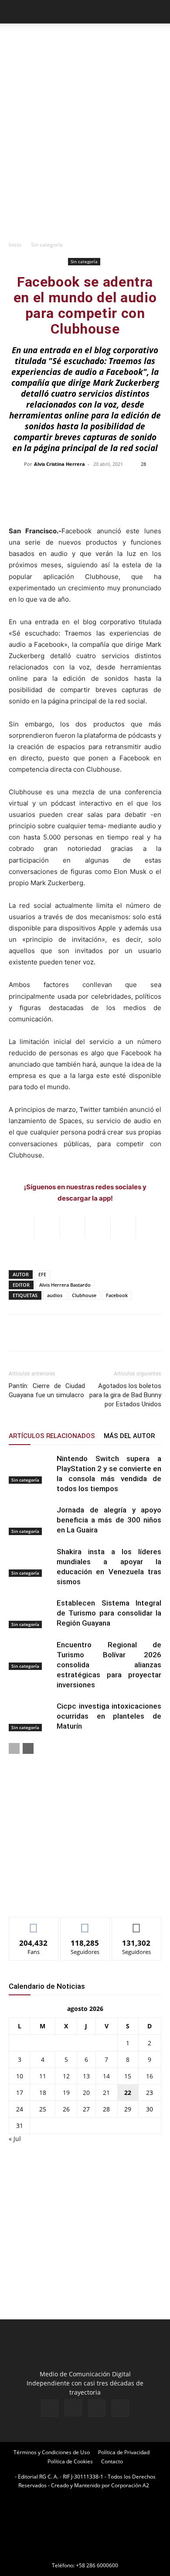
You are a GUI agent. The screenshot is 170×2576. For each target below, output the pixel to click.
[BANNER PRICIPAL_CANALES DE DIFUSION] (85, 43)
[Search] (158, 12)
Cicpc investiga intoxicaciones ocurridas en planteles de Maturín (109, 1716)
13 (86, 2076)
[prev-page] (14, 1748)
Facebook (117, 1295)
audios (55, 1295)
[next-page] (28, 1748)
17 (20, 2093)
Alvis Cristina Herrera (59, 464)
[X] (97, 2408)
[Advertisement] (85, 147)
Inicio (15, 245)
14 (106, 2076)
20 (86, 2093)
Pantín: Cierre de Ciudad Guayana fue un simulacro (47, 1390)
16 (150, 2076)
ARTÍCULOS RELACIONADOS (52, 1436)
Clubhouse (84, 1295)
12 (66, 2076)
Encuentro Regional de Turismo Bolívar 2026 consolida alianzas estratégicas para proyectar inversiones (109, 1665)
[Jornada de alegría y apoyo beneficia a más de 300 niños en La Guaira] (31, 1520)
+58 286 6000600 (97, 2565)
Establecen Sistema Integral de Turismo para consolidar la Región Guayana (109, 1613)
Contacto (112, 2461)
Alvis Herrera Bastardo (65, 1285)
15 (128, 2076)
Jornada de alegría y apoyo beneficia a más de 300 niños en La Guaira (109, 1520)
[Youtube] (120, 2408)
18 (43, 2093)
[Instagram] (73, 2408)
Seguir (85, 1924)
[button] (15, 12)
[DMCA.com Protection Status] (85, 2553)
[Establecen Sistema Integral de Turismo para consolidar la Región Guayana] (31, 1613)
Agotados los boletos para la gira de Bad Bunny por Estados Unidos (125, 1395)
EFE (42, 1274)
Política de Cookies (70, 2461)
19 (66, 2093)
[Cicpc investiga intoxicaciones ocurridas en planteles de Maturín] (31, 1716)
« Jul (15, 2139)
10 (20, 2076)
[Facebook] (50, 2408)
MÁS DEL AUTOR (129, 1436)
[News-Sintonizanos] (74, 1896)
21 (106, 2093)
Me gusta (34, 1924)
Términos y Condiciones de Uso (52, 2452)
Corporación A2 (130, 2485)
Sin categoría (47, 245)
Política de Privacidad (124, 2452)
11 (43, 2076)
